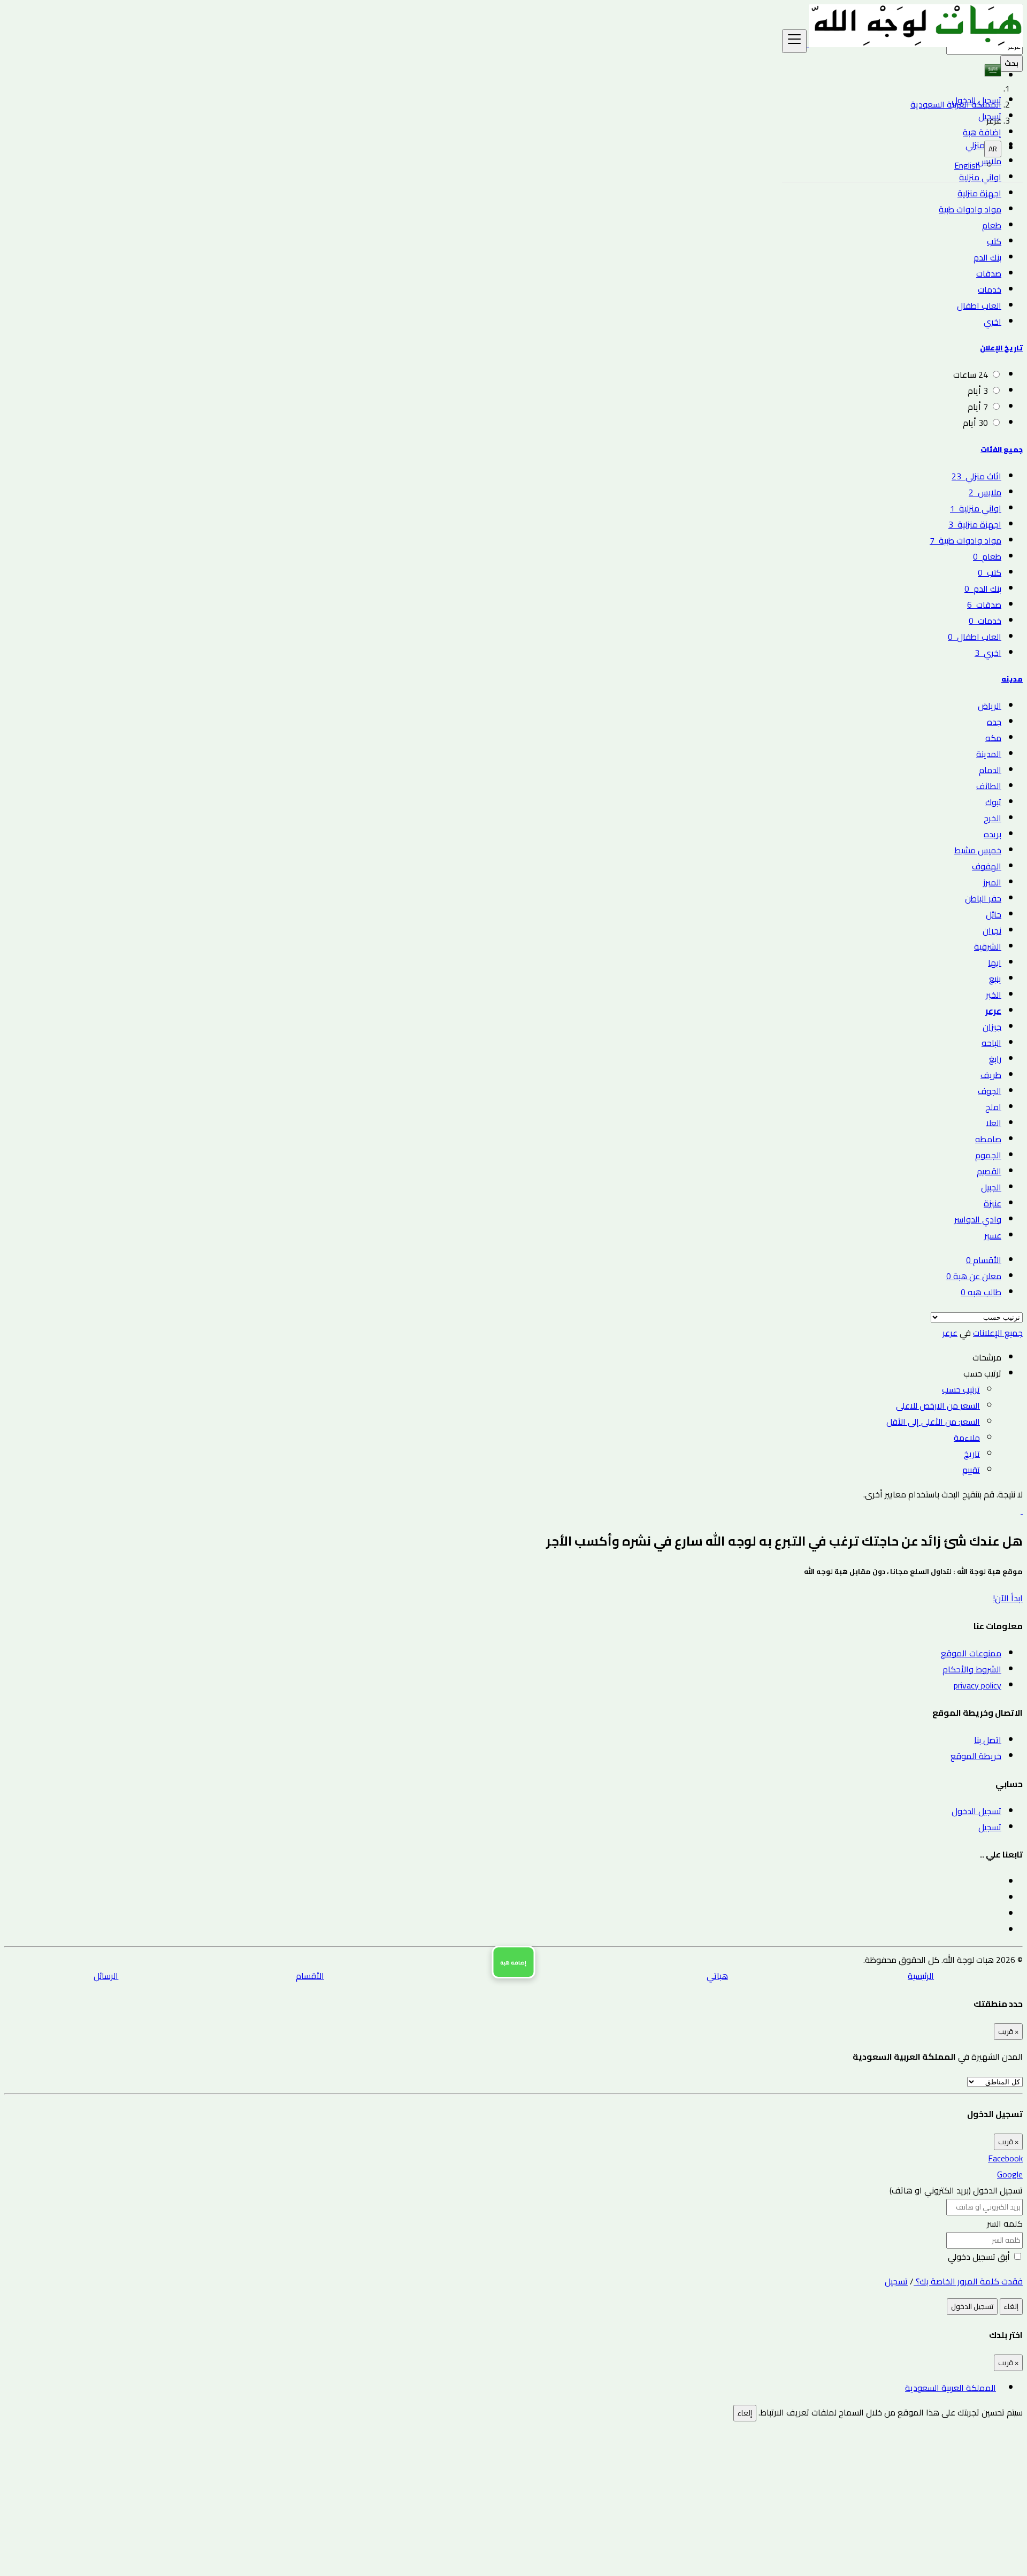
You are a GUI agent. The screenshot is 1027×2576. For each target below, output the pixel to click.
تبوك (993, 802)
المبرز (992, 882)
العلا (994, 1123)
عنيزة (992, 1203)
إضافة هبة (982, 132)
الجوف (990, 1091)
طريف (991, 1075)
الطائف (989, 786)
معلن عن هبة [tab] (974, 1276)
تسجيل (990, 116)
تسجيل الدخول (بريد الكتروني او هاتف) (956, 2190)
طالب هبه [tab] (981, 1292)
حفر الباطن (983, 898)
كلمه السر (1005, 2223)
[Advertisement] (702, 2496)
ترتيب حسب (961, 1389)
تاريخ (972, 1454)
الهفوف (987, 866)
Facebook (1005, 2158)
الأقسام (310, 1976)
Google (1010, 2174)
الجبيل (991, 1187)
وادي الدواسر (978, 1219)
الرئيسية (921, 1976)
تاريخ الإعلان (1001, 348)
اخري (992, 322)
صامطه (988, 1139)
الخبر (994, 995)
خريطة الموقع (976, 1756)
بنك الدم (987, 257)
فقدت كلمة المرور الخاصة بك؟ (968, 2281)
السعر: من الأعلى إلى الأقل (933, 1421)
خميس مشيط (978, 850)
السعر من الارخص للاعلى (938, 1405)
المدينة (989, 754)
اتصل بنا (988, 1740)
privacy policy (978, 1685)
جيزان (992, 1027)
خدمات (990, 289)
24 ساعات (971, 374)
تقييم (971, 1470)
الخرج (992, 818)
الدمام (990, 770)
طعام (992, 225)
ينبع (995, 979)
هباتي (717, 1976)
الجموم (988, 1155)
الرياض (990, 706)
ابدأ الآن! (1008, 1598)
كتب (994, 241)
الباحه (991, 1043)
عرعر (993, 1011)
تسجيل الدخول (976, 100)
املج (993, 1107)
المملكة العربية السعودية (951, 2388)
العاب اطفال (979, 305)
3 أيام (978, 391)
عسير (993, 1235)
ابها (995, 962)
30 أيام (975, 423)
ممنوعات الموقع (971, 1653)
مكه (993, 738)
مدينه (1012, 679)
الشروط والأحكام (972, 1669)
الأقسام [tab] (984, 1260)
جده (994, 722)
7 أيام (978, 407)
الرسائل (106, 1976)
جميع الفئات (1002, 450)
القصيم (989, 1171)
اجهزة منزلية (979, 193)
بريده (992, 834)
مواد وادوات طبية (970, 209)
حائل (994, 914)
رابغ (995, 1059)
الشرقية (988, 946)
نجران (992, 930)
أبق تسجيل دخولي (980, 2257)
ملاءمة (967, 1438)
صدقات (989, 273)
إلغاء (1011, 2307)
